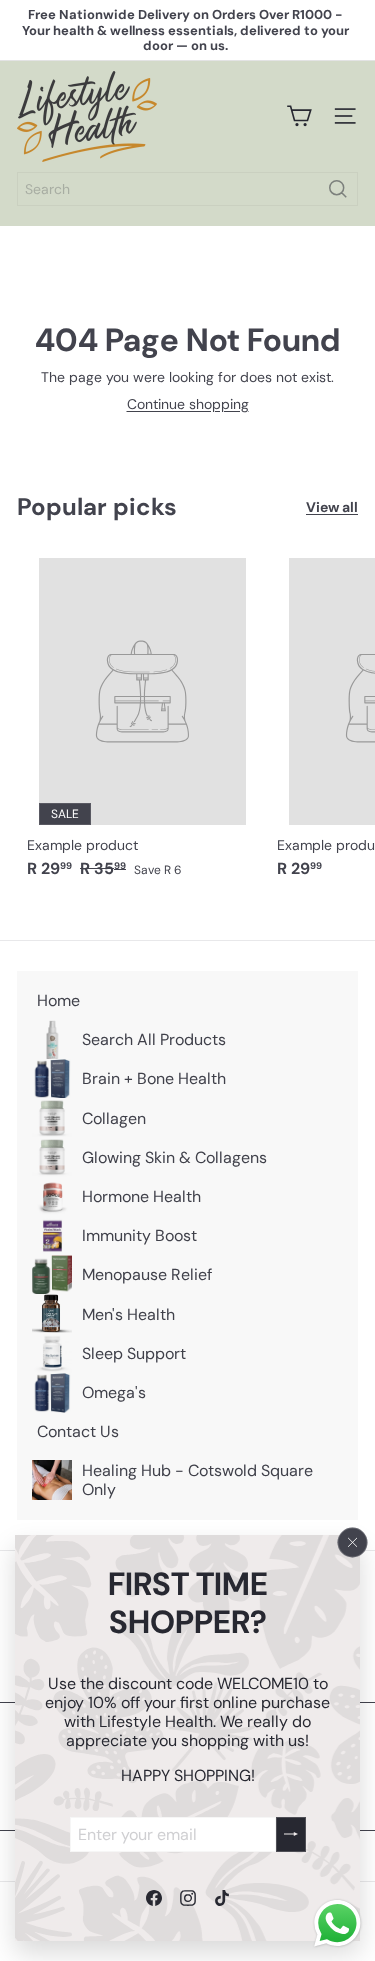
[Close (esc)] (353, 1542)
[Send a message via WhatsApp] (337, 1923)
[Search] (338, 189)
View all (332, 507)
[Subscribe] (291, 1833)
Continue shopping (188, 404)
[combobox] (187, 189)
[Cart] (299, 116)
